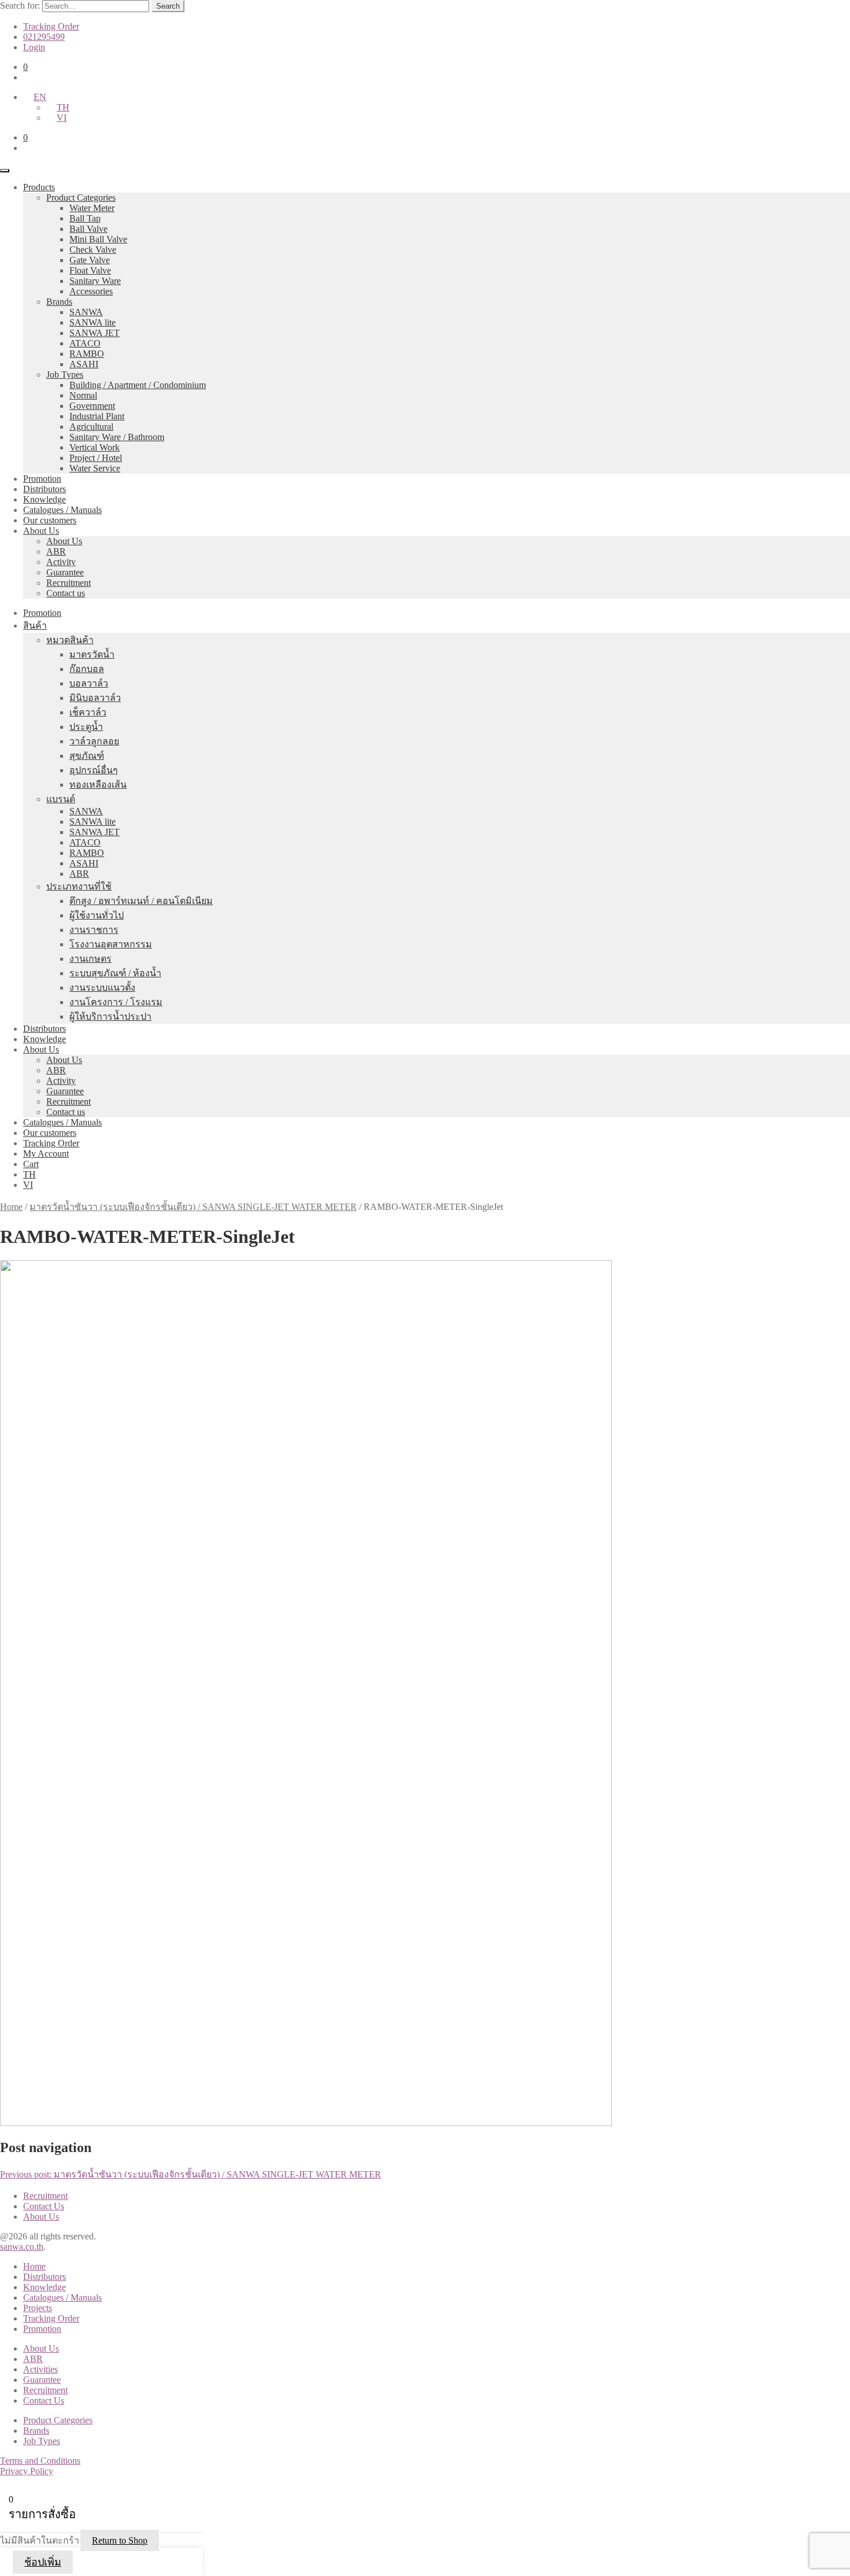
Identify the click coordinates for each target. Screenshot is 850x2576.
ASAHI (84, 364)
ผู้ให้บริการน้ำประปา (110, 1016)
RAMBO (87, 354)
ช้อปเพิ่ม (43, 2562)
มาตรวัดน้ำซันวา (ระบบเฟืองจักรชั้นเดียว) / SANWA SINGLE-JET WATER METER (193, 1207)
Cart (31, 1164)
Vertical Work (95, 447)
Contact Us (44, 2206)
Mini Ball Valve (98, 239)
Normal (83, 395)
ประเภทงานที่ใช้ (79, 886)
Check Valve (93, 250)
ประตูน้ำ (86, 727)
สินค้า (35, 625)
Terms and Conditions (40, 2461)
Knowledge (45, 499)
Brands (59, 302)
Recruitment (69, 583)
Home (11, 1207)
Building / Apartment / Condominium (138, 385)
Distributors (45, 489)
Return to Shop (120, 2540)
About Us (41, 531)
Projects (38, 2308)
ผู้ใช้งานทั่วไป (97, 915)
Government (92, 406)
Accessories (91, 291)
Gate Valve (90, 260)
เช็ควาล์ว (88, 712)
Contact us (66, 593)
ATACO (85, 343)
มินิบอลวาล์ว (95, 698)
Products (39, 187)
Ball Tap (85, 218)
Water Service (95, 468)
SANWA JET (95, 333)
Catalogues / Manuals (62, 510)
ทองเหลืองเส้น (98, 785)
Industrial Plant (97, 416)
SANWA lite (93, 322)
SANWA (86, 312)
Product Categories (81, 198)
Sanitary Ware (95, 281)
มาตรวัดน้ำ (92, 654)
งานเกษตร (90, 959)
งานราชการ (94, 930)
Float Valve (90, 270)
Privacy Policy (27, 2471)
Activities (40, 2369)
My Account (46, 1154)
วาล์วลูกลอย (94, 741)
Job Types (65, 374)
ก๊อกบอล (87, 669)
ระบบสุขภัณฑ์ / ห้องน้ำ (115, 973)
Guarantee (65, 572)
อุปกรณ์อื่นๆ (94, 770)
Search (168, 6)
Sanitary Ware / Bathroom (117, 437)
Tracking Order (51, 26)
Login (34, 47)
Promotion (42, 479)
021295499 (44, 37)
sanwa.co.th (22, 2247)
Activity (61, 562)
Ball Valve (88, 229)
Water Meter (92, 208)
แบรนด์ (61, 799)
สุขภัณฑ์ (87, 756)
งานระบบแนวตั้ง (102, 988)
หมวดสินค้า (70, 640)
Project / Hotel (96, 458)
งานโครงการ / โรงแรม (116, 1002)
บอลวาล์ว (89, 683)
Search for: (20, 5)
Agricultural (91, 427)
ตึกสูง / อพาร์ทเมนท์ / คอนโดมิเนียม (141, 901)
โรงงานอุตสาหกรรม (111, 944)
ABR (56, 551)
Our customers (50, 520)
